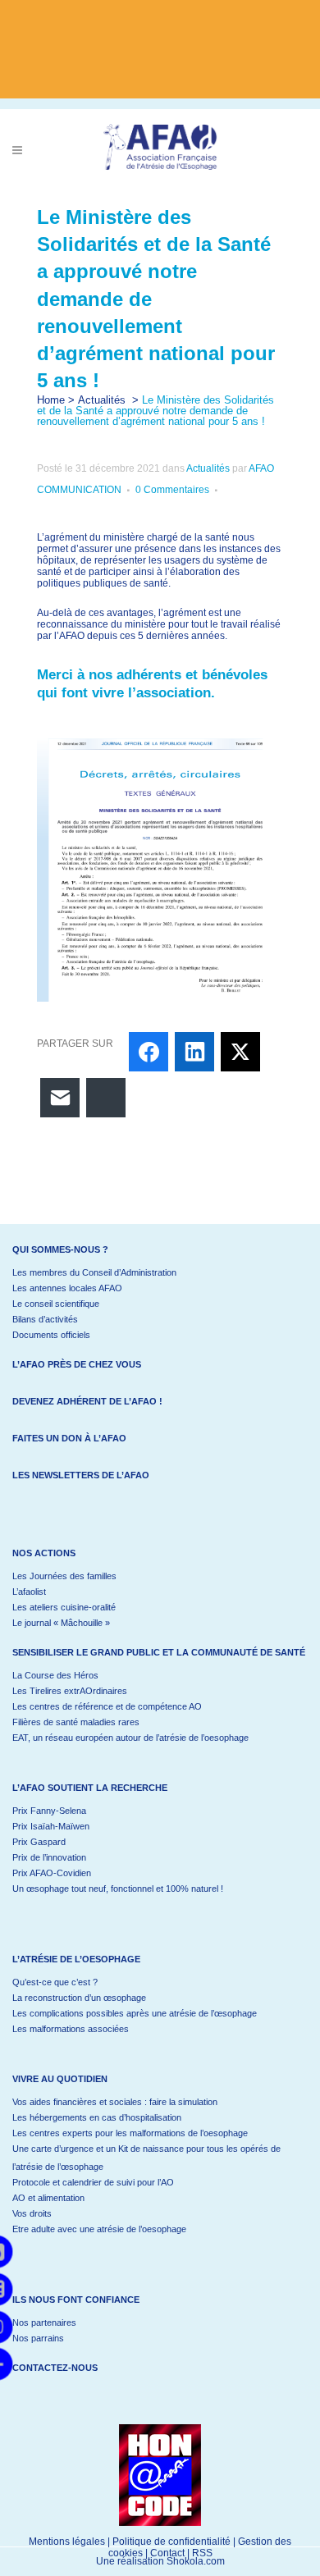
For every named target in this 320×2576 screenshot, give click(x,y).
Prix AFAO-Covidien (52, 1873)
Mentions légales (67, 2542)
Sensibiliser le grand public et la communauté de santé (159, 1652)
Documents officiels (51, 1335)
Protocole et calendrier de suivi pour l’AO (93, 2182)
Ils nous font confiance (76, 2300)
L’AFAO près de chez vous (77, 1364)
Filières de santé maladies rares (76, 1722)
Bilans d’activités (45, 1319)
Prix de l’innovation (49, 1857)
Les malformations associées (71, 2029)
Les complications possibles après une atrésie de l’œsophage (135, 2013)
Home (51, 400)
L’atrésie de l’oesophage (76, 1959)
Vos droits (32, 2213)
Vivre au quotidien (60, 2079)
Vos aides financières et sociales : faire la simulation (115, 2102)
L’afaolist (29, 1592)
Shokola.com (196, 2561)
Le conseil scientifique (56, 1304)
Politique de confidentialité (171, 2542)
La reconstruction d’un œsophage (79, 1998)
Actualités (102, 400)
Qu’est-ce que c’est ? (55, 1982)
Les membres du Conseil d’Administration (94, 1272)
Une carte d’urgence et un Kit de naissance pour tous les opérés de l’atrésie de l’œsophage (146, 2158)
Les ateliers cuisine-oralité (64, 1607)
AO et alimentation (48, 2198)
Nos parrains (38, 2338)
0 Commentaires (172, 490)
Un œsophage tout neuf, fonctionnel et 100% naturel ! (118, 1889)
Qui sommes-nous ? (60, 1249)
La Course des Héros (55, 1675)
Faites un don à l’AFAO (69, 1438)
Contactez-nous (55, 2368)
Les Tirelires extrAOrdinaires (70, 1691)
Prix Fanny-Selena (49, 1811)
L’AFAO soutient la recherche (90, 1788)
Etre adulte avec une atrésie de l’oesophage (99, 2229)
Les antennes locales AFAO (67, 1288)
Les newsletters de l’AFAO (81, 1475)
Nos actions (44, 1553)
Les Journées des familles (64, 1576)
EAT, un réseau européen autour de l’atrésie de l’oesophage (130, 1738)
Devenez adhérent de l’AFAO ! (87, 1401)
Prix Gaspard (39, 1842)
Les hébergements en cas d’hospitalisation (97, 2117)
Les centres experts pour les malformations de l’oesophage (130, 2133)
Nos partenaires (44, 2323)
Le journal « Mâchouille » (61, 1623)
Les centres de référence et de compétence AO (107, 1706)
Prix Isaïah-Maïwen (51, 1826)
